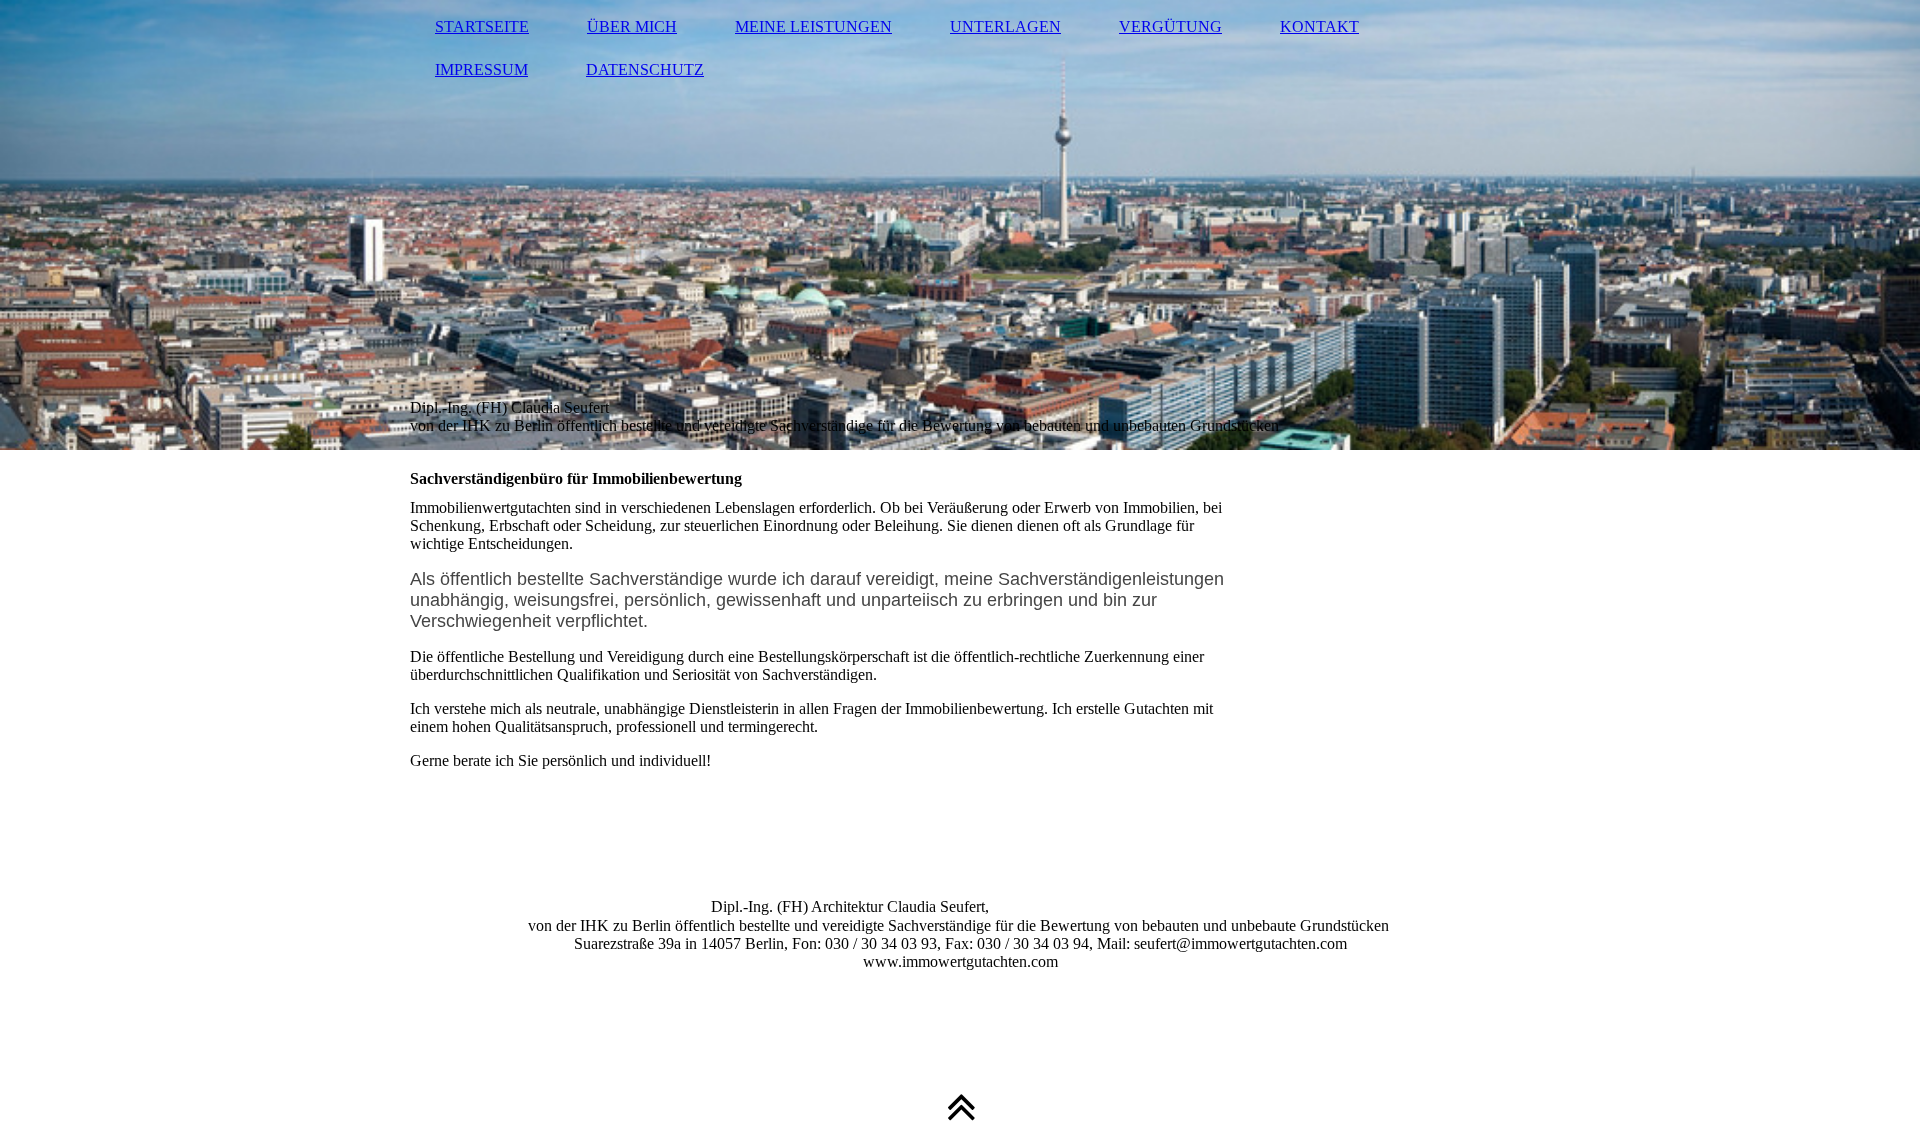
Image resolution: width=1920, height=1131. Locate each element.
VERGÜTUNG (1170, 26)
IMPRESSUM (481, 69)
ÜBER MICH (632, 26)
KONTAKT (1319, 26)
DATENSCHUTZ (645, 69)
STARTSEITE (482, 26)
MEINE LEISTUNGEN (813, 26)
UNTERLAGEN (1005, 26)
